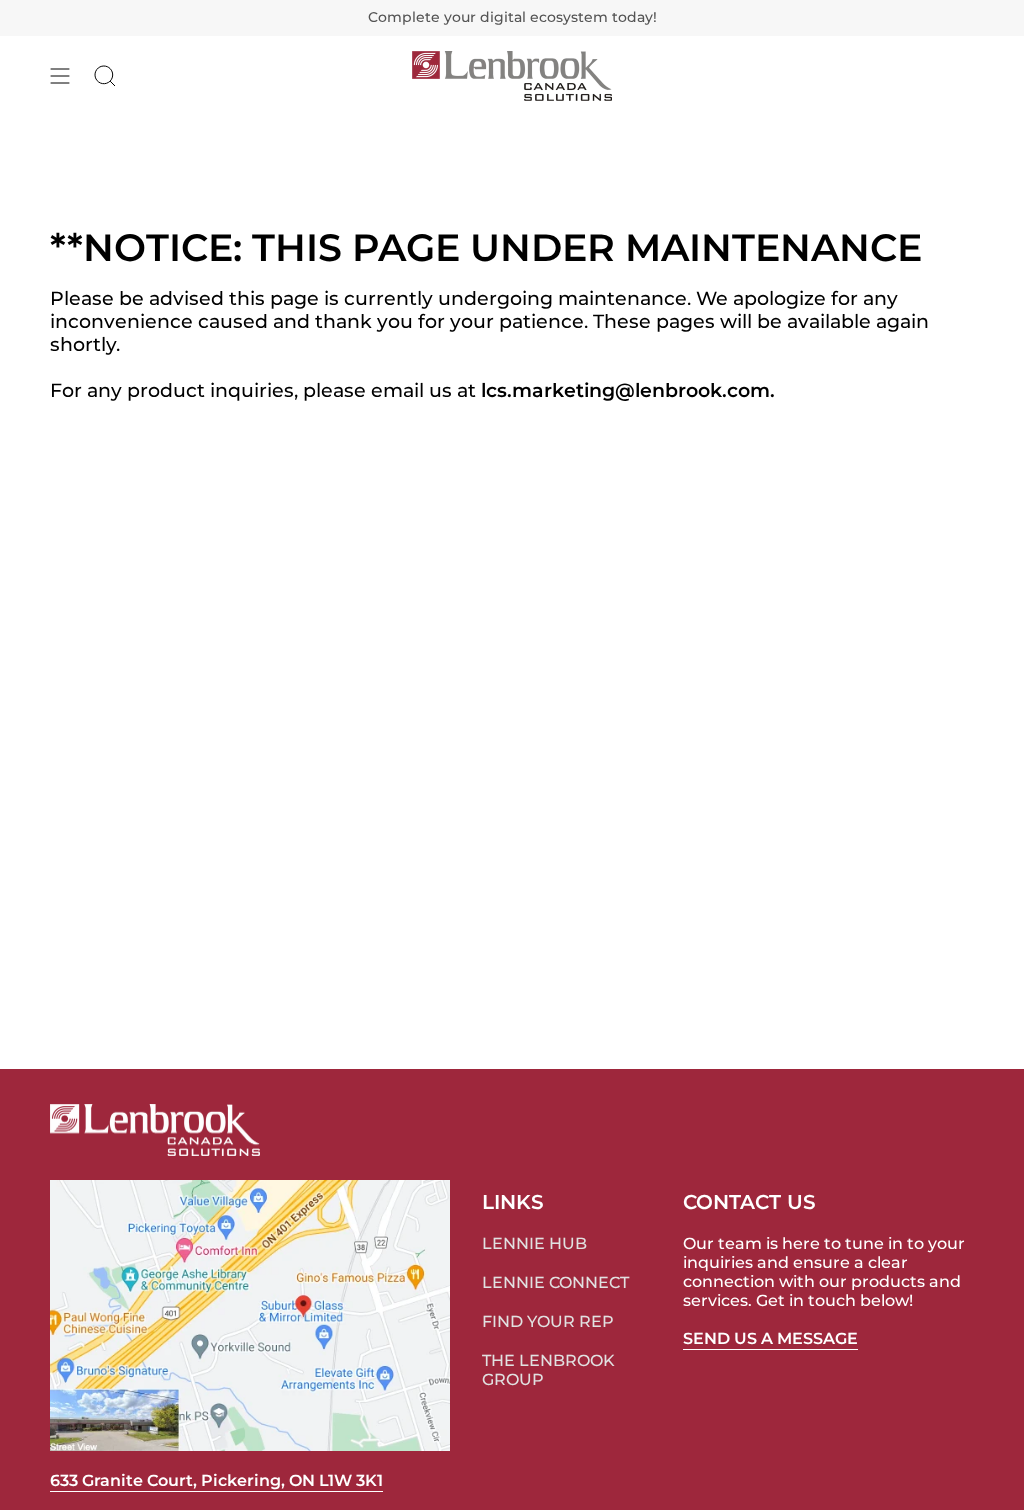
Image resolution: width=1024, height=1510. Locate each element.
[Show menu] (60, 76)
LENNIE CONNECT (555, 1282)
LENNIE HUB (534, 1243)
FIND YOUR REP (548, 1321)
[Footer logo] (155, 1130)
